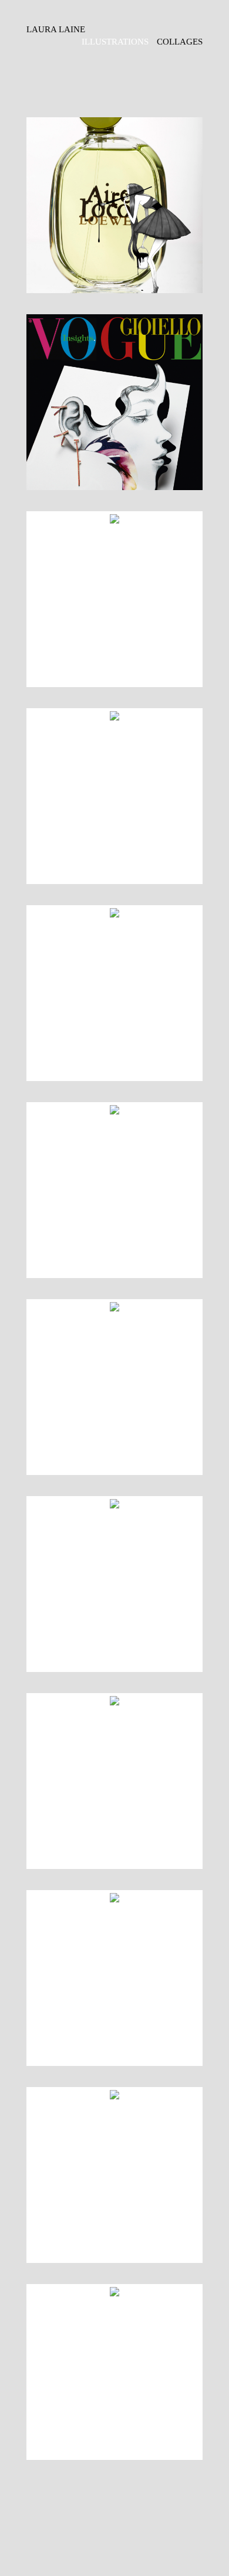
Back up (115, 2514)
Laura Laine (56, 29)
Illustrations (115, 42)
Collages (180, 42)
